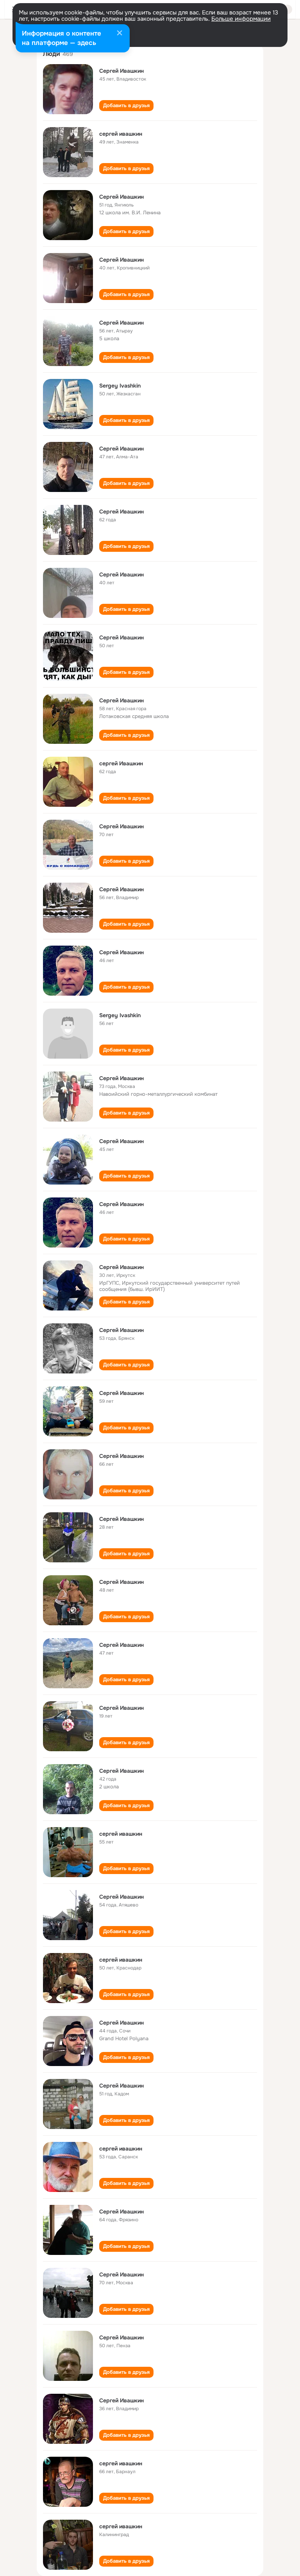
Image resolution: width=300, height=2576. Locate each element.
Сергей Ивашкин (121, 71)
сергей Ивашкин (121, 763)
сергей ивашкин (121, 134)
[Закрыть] (120, 34)
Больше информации (241, 19)
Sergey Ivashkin (120, 386)
